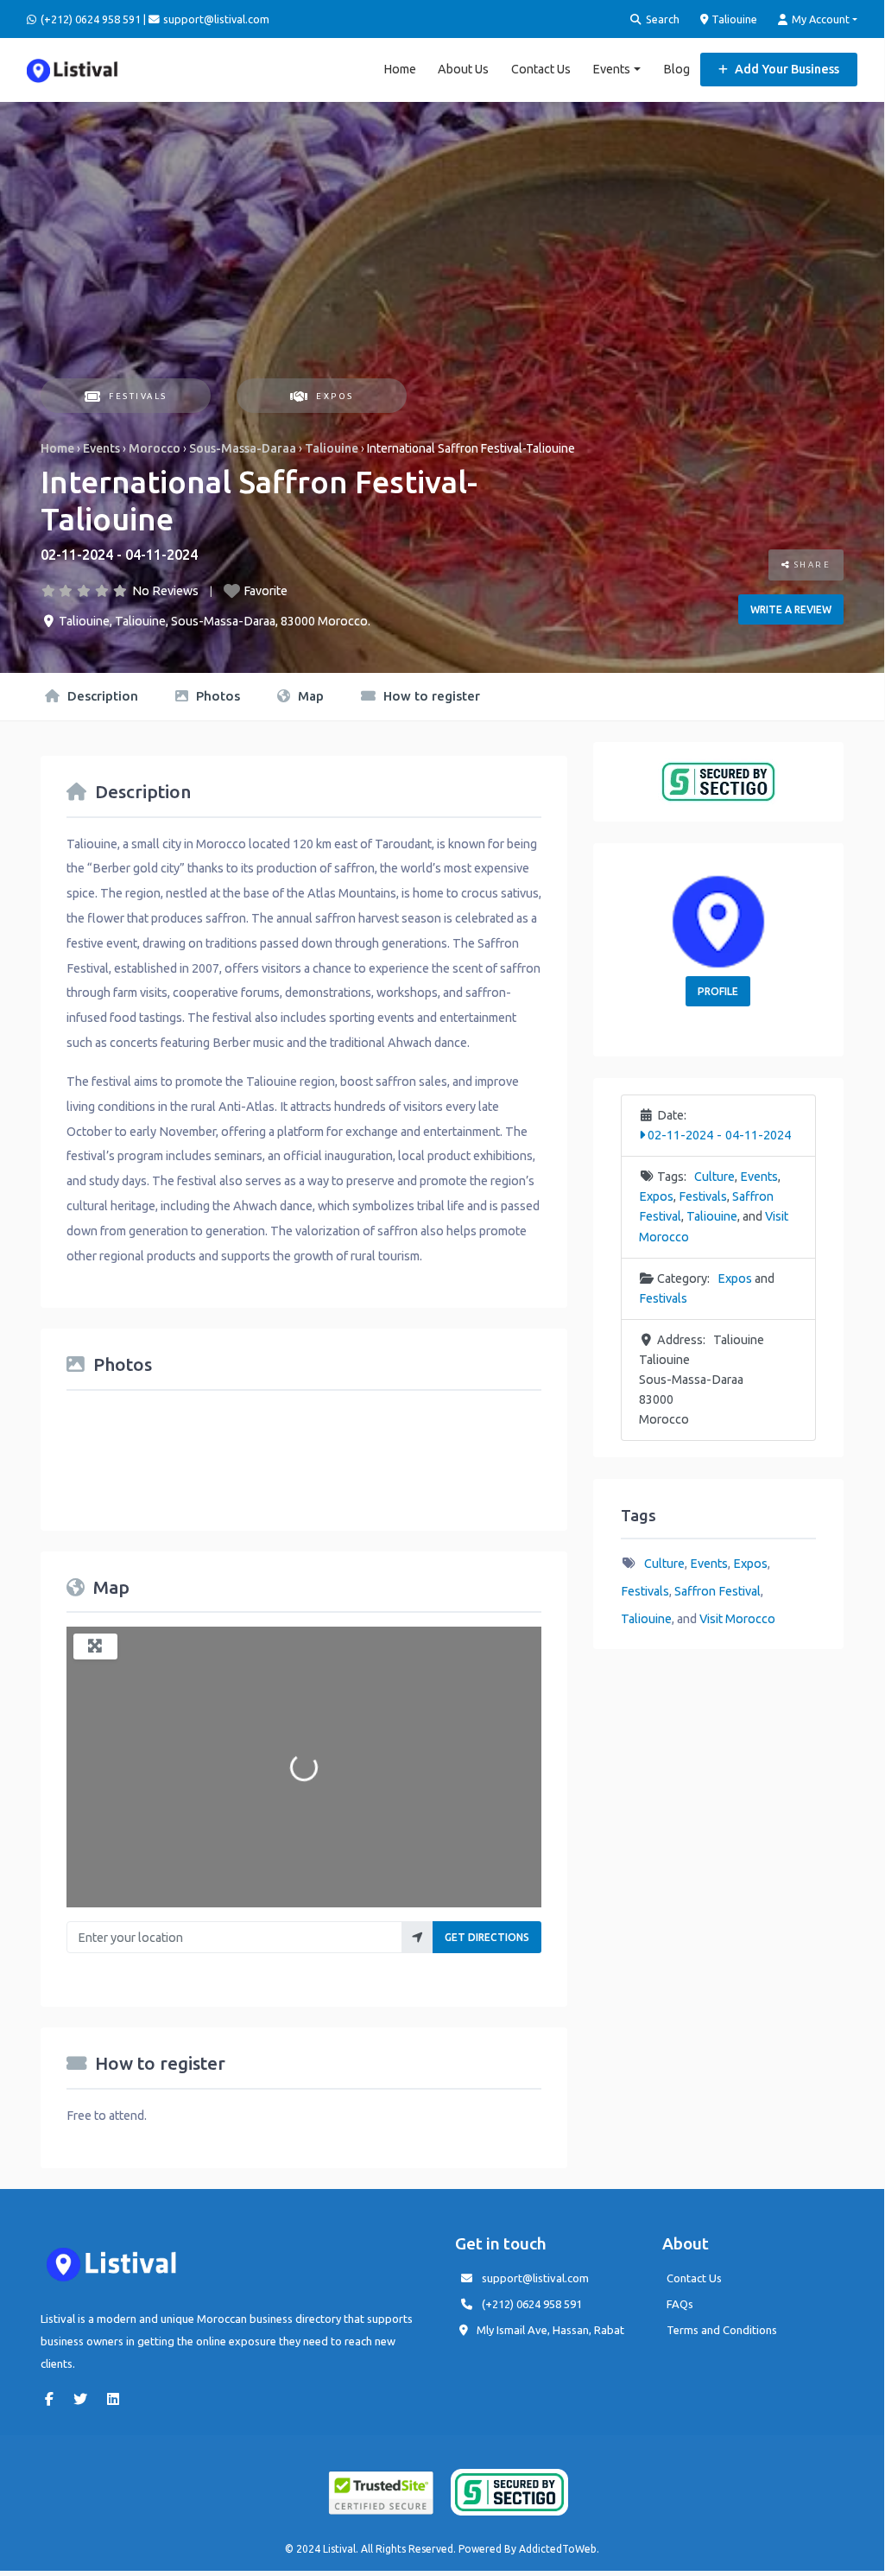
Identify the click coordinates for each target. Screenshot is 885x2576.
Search (661, 19)
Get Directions (487, 1937)
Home (400, 69)
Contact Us (541, 69)
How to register (430, 696)
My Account (819, 19)
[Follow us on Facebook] (54, 2399)
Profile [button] (718, 991)
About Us (463, 69)
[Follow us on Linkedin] (117, 2399)
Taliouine (733, 19)
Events (611, 69)
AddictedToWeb (558, 2549)
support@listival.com (535, 2278)
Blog (676, 69)
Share (810, 565)
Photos (216, 696)
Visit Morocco (737, 1619)
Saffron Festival (717, 1591)
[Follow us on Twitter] (85, 2399)
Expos (335, 396)
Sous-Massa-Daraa (243, 448)
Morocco (155, 448)
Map (309, 696)
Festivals (138, 396)
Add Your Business (786, 69)
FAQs (680, 2304)
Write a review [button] (791, 609)
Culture (714, 1177)
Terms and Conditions (722, 2330)
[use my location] (417, 1937)
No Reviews (165, 591)
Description (101, 696)
